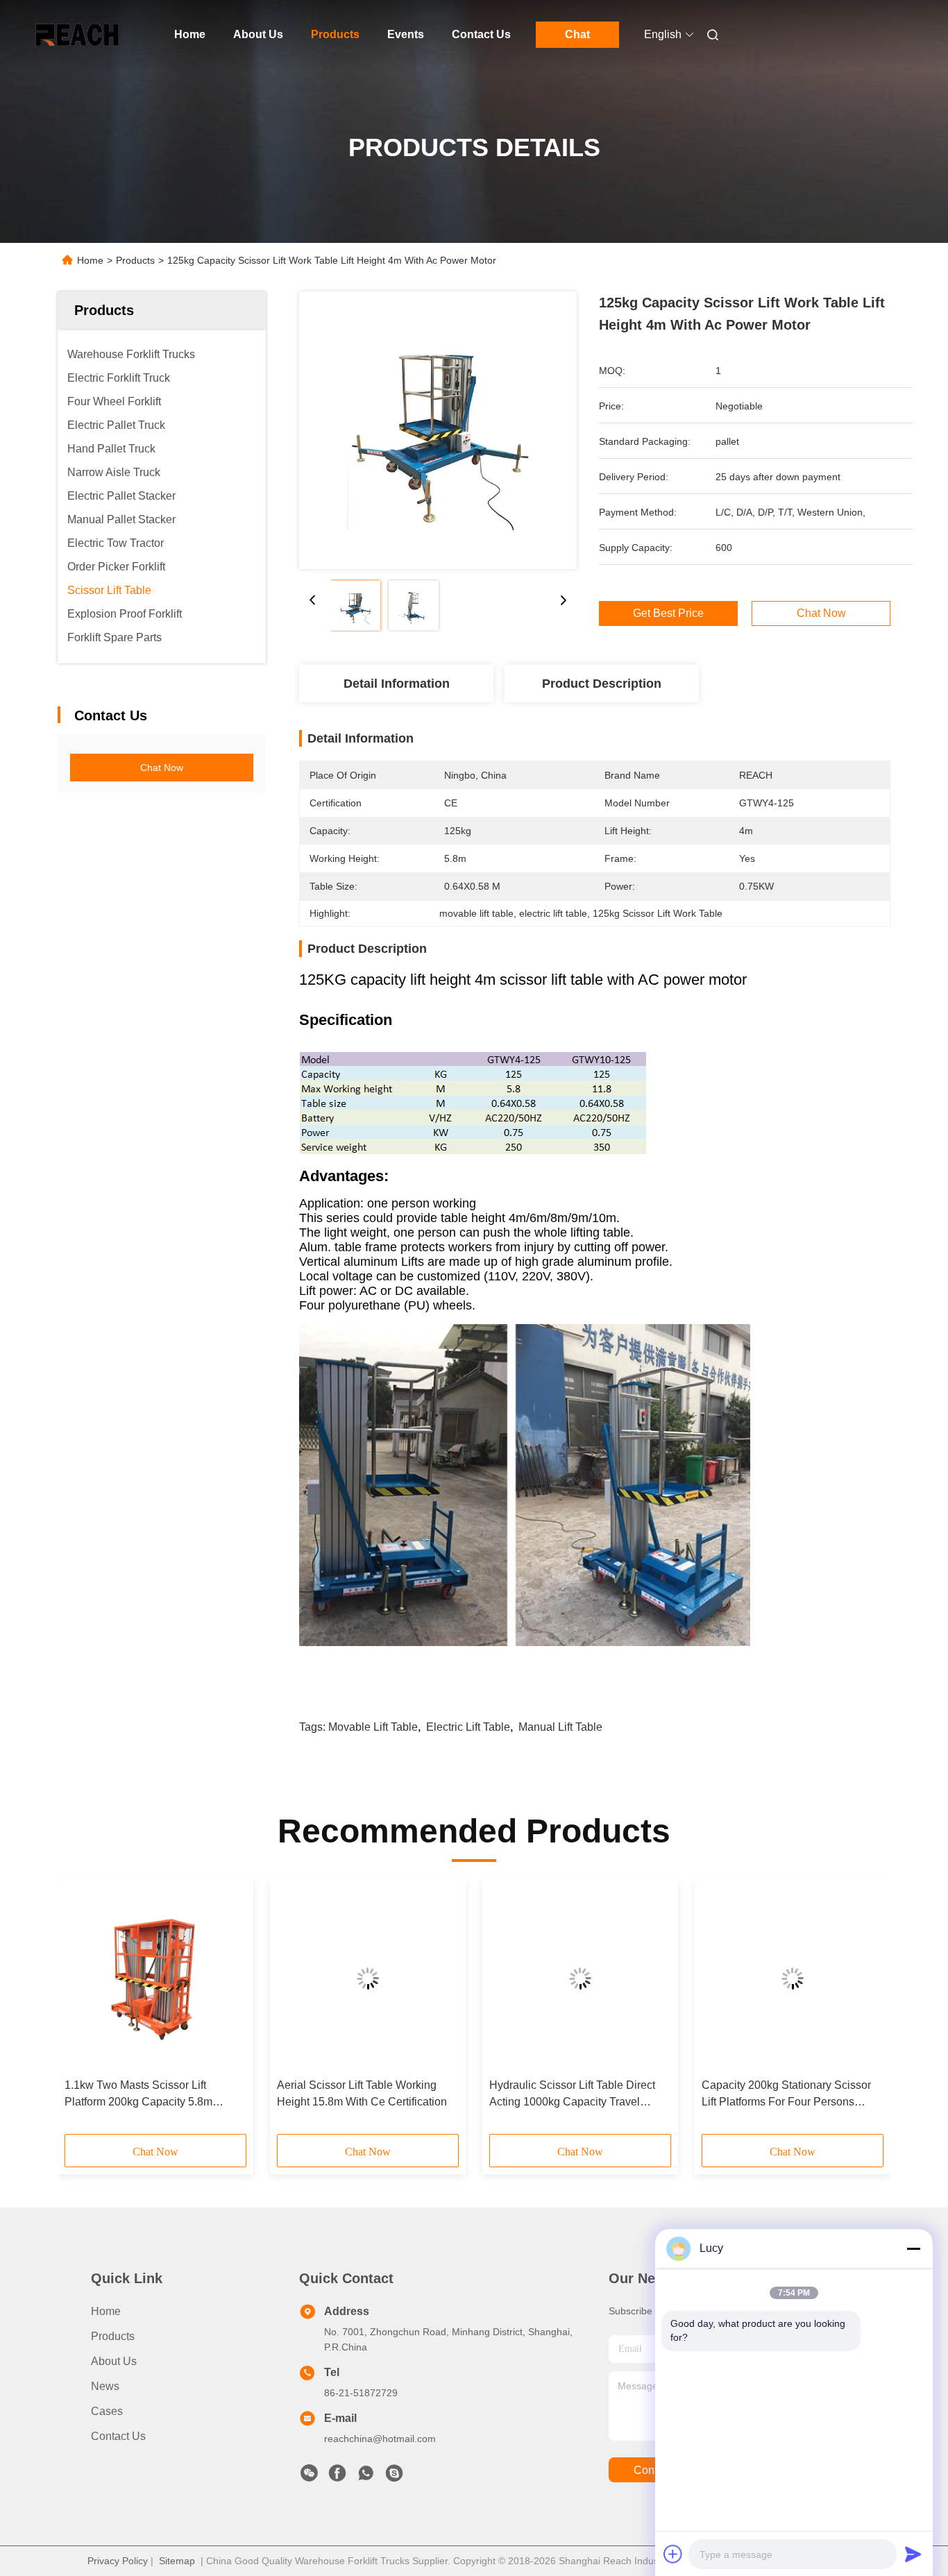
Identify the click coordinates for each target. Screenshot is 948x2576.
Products (335, 34)
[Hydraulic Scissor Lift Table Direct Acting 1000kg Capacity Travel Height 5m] (580, 1978)
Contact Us (481, 34)
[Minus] (913, 2248)
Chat (577, 34)
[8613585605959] (366, 2477)
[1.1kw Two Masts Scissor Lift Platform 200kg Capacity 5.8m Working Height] (155, 1978)
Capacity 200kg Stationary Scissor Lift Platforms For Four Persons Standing (786, 2095)
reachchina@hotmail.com (380, 2439)
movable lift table (373, 1727)
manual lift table (560, 1727)
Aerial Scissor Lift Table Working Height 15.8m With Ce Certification (362, 2093)
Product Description (602, 684)
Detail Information (397, 684)
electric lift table (468, 1727)
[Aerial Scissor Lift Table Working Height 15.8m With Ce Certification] (368, 1978)
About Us (258, 34)
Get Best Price (668, 613)
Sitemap (177, 2561)
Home (190, 34)
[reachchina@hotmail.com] (394, 2477)
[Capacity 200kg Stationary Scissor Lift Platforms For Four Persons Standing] (793, 1978)
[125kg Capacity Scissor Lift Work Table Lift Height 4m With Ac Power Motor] (438, 430)
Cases (107, 2411)
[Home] (77, 35)
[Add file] (673, 2554)
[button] (83, 2011)
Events (406, 34)
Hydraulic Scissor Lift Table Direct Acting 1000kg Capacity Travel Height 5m (572, 2095)
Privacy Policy (118, 2561)
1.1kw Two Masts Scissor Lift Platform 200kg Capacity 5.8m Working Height (138, 2095)
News (105, 2386)
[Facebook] (337, 2477)
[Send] (913, 2554)
